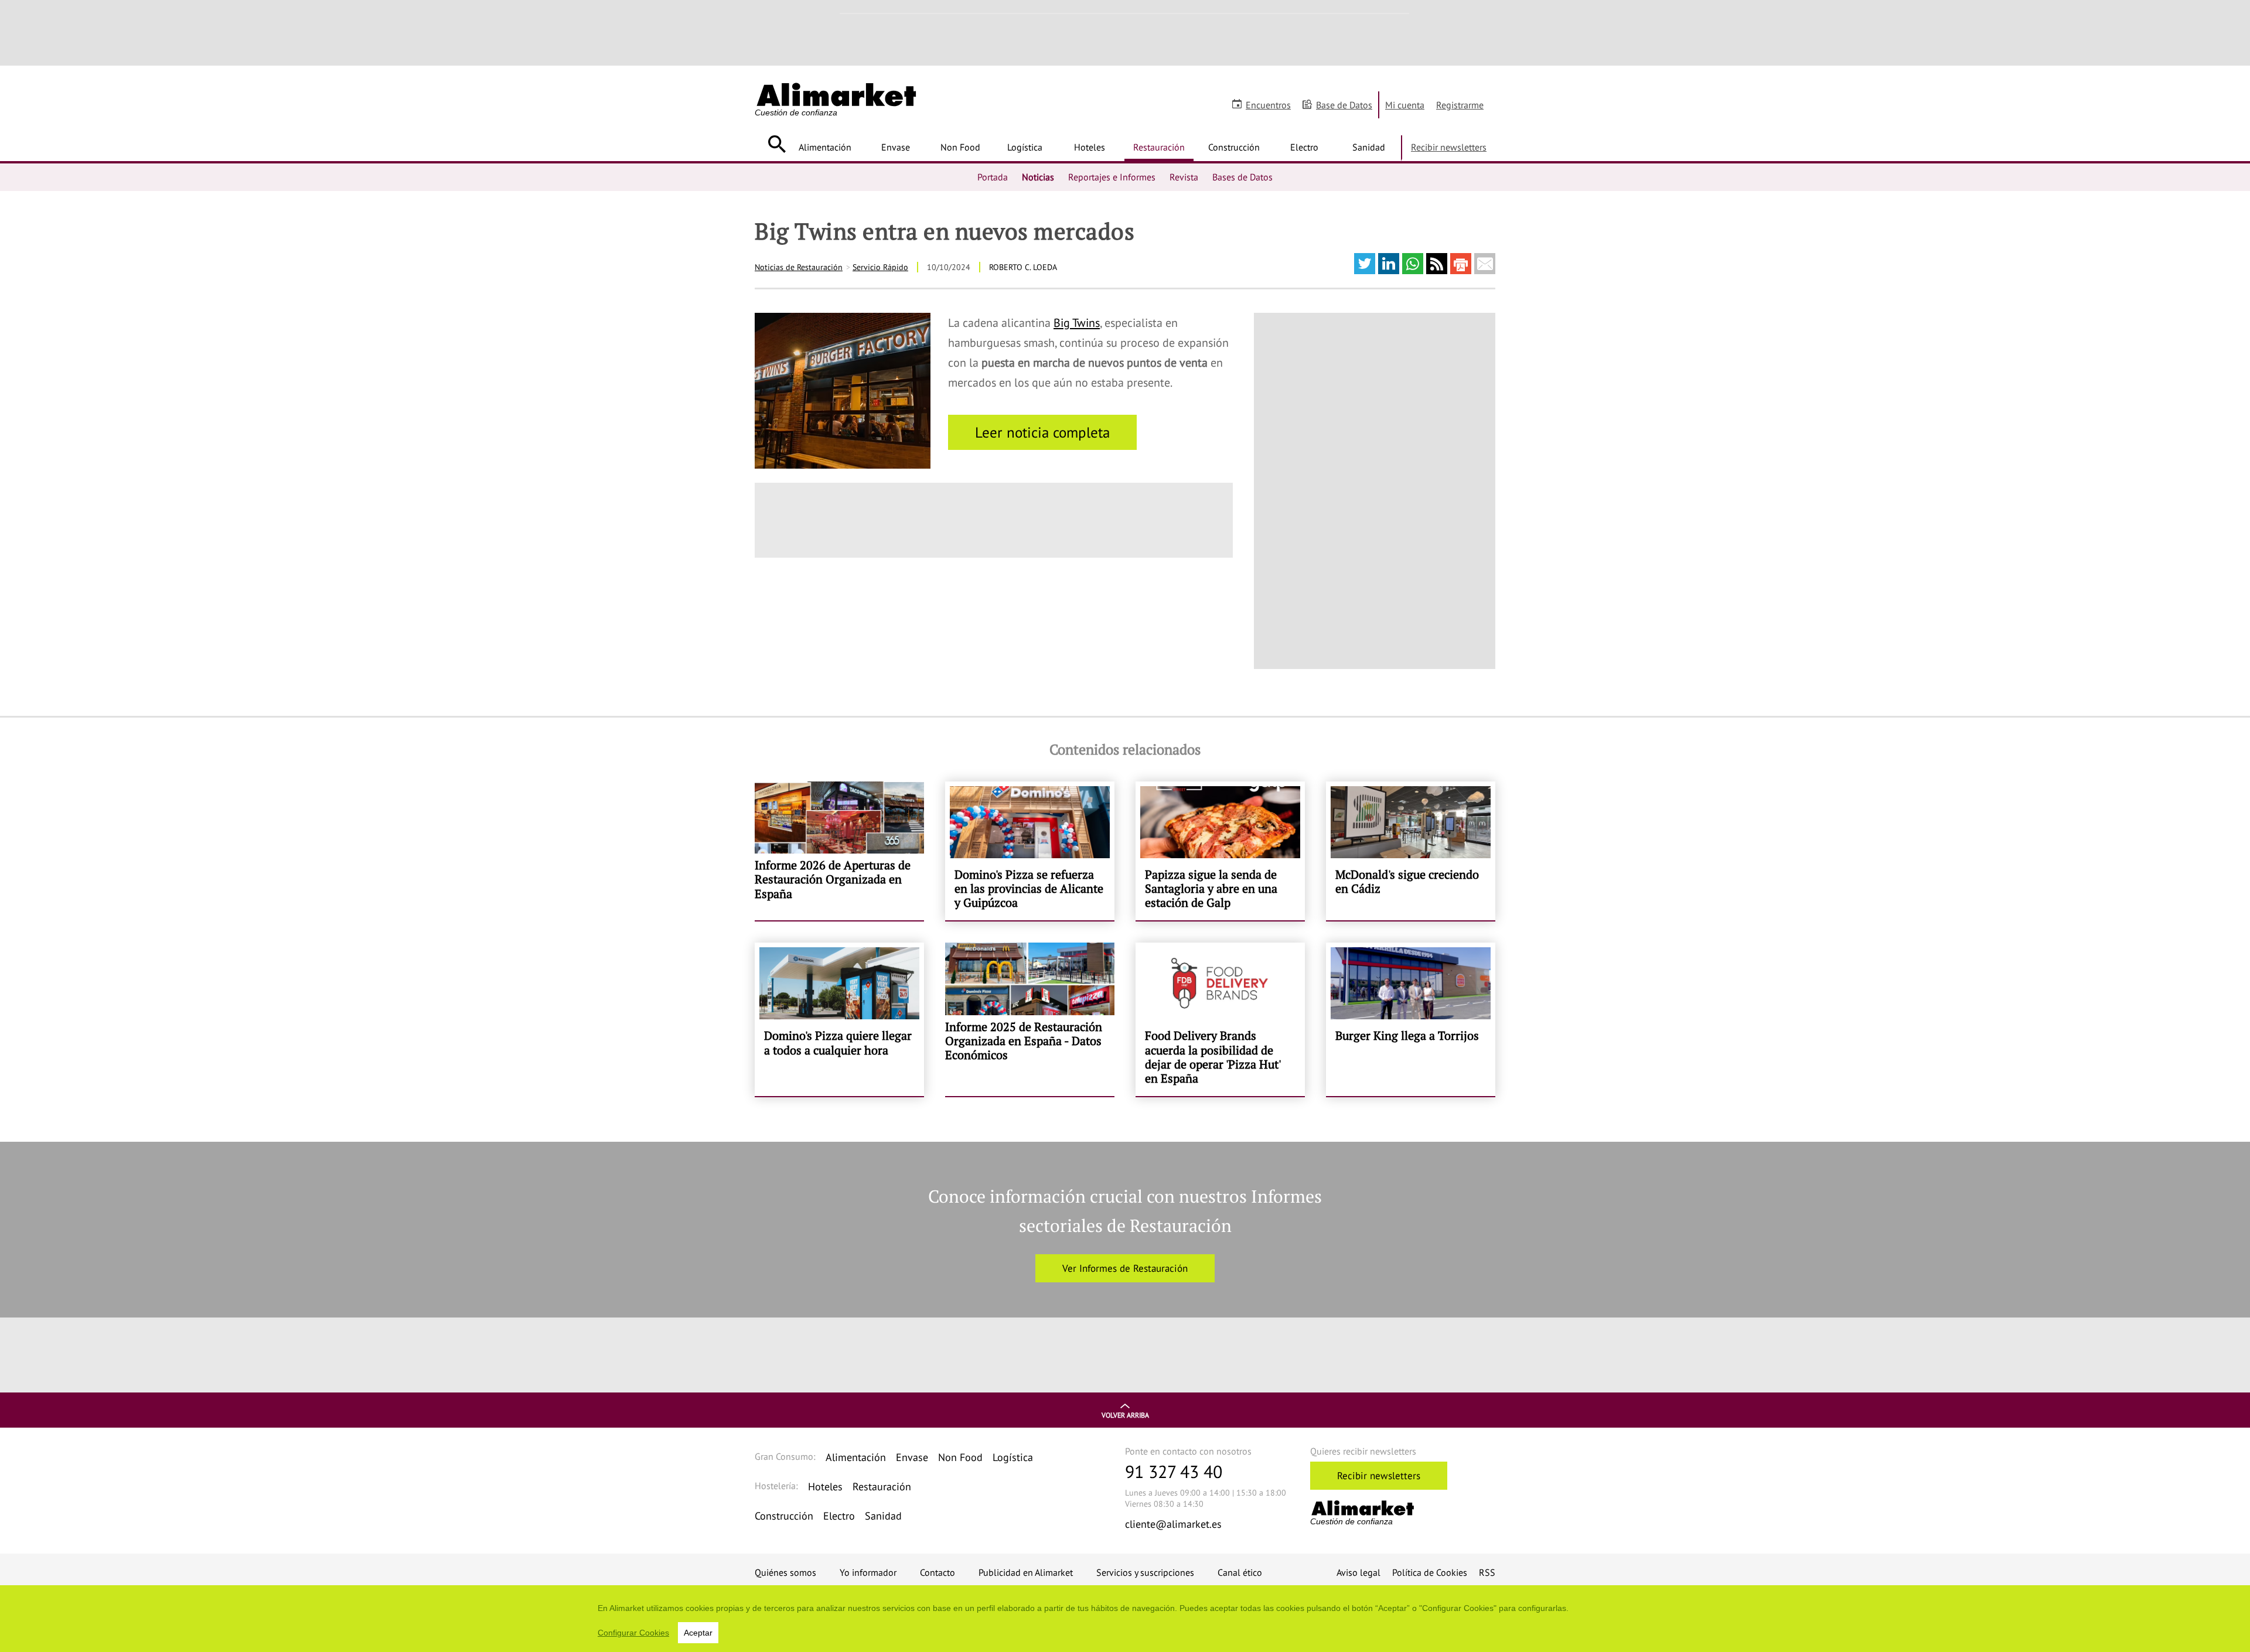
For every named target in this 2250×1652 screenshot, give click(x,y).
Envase (896, 147)
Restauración (1159, 147)
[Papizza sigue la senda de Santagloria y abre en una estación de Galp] (1220, 851)
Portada (993, 177)
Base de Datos (1344, 105)
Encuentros (1268, 105)
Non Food (960, 147)
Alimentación (825, 147)
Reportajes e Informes (1112, 177)
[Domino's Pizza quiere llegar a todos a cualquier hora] (839, 1019)
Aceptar (698, 1633)
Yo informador (868, 1572)
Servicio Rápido (880, 267)
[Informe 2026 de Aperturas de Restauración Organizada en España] (839, 851)
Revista (1184, 177)
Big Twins (1077, 323)
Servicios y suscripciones (1145, 1572)
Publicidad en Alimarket (1026, 1572)
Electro (1304, 147)
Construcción (1234, 147)
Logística (1025, 147)
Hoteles (1090, 147)
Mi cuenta (1405, 105)
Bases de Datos (1242, 177)
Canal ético (1240, 1572)
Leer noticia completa (1042, 432)
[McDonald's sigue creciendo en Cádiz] (1411, 851)
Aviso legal (1358, 1572)
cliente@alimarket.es (1173, 1524)
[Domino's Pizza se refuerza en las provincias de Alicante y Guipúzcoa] (1030, 851)
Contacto (937, 1572)
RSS (1487, 1572)
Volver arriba (1125, 1415)
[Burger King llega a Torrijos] (1411, 1019)
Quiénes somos (785, 1572)
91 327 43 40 (1174, 1471)
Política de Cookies (1430, 1572)
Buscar (777, 144)
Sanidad (1369, 147)
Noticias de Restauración (799, 267)
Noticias (1038, 177)
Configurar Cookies (633, 1633)
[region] (1125, 1619)
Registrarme (1460, 105)
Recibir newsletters (1449, 147)
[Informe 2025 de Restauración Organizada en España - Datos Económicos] (1030, 1019)
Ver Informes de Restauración (1125, 1268)
